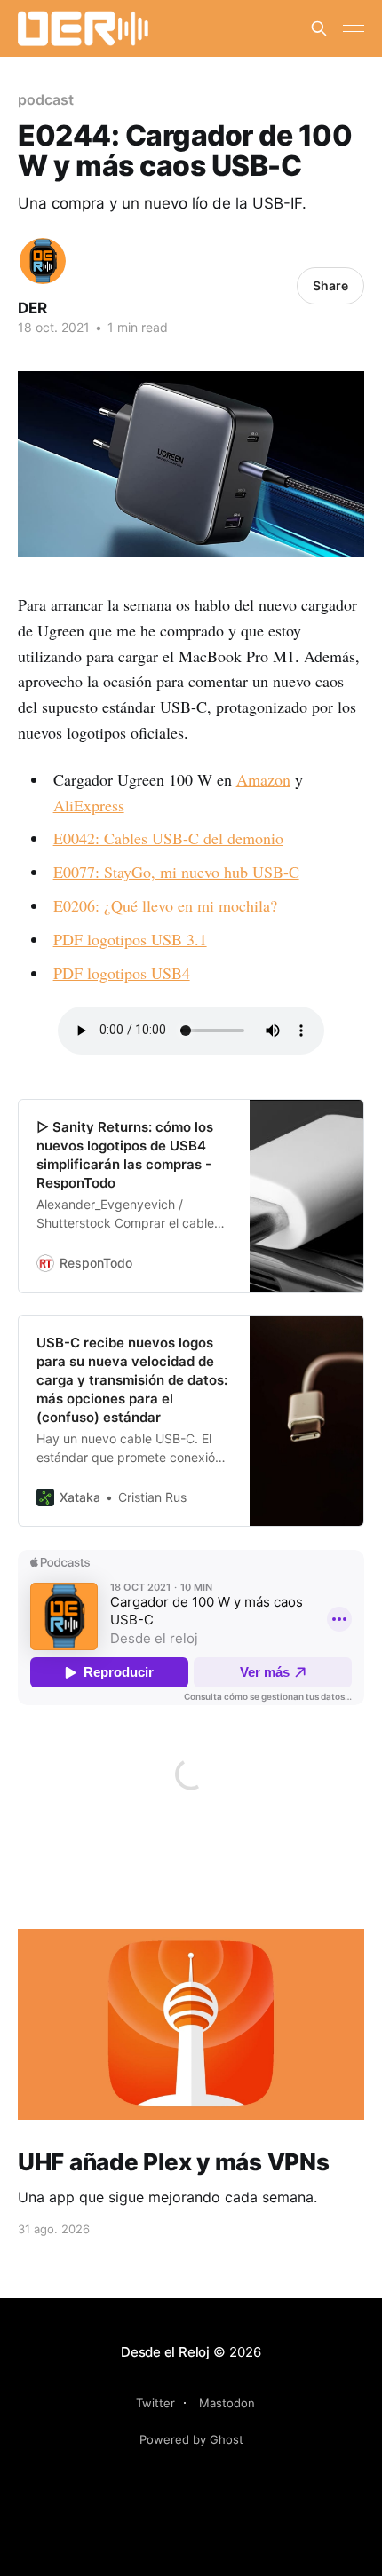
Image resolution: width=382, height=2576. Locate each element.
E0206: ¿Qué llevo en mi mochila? (165, 905)
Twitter (155, 2403)
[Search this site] (319, 28)
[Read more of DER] (43, 261)
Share (330, 285)
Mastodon (227, 2403)
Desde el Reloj (165, 2352)
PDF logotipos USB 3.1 (130, 939)
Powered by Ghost (191, 2439)
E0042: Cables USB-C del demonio (168, 838)
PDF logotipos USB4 (122, 973)
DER (32, 308)
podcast (45, 99)
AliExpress (89, 805)
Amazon (263, 779)
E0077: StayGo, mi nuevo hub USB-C (176, 872)
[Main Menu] (354, 28)
